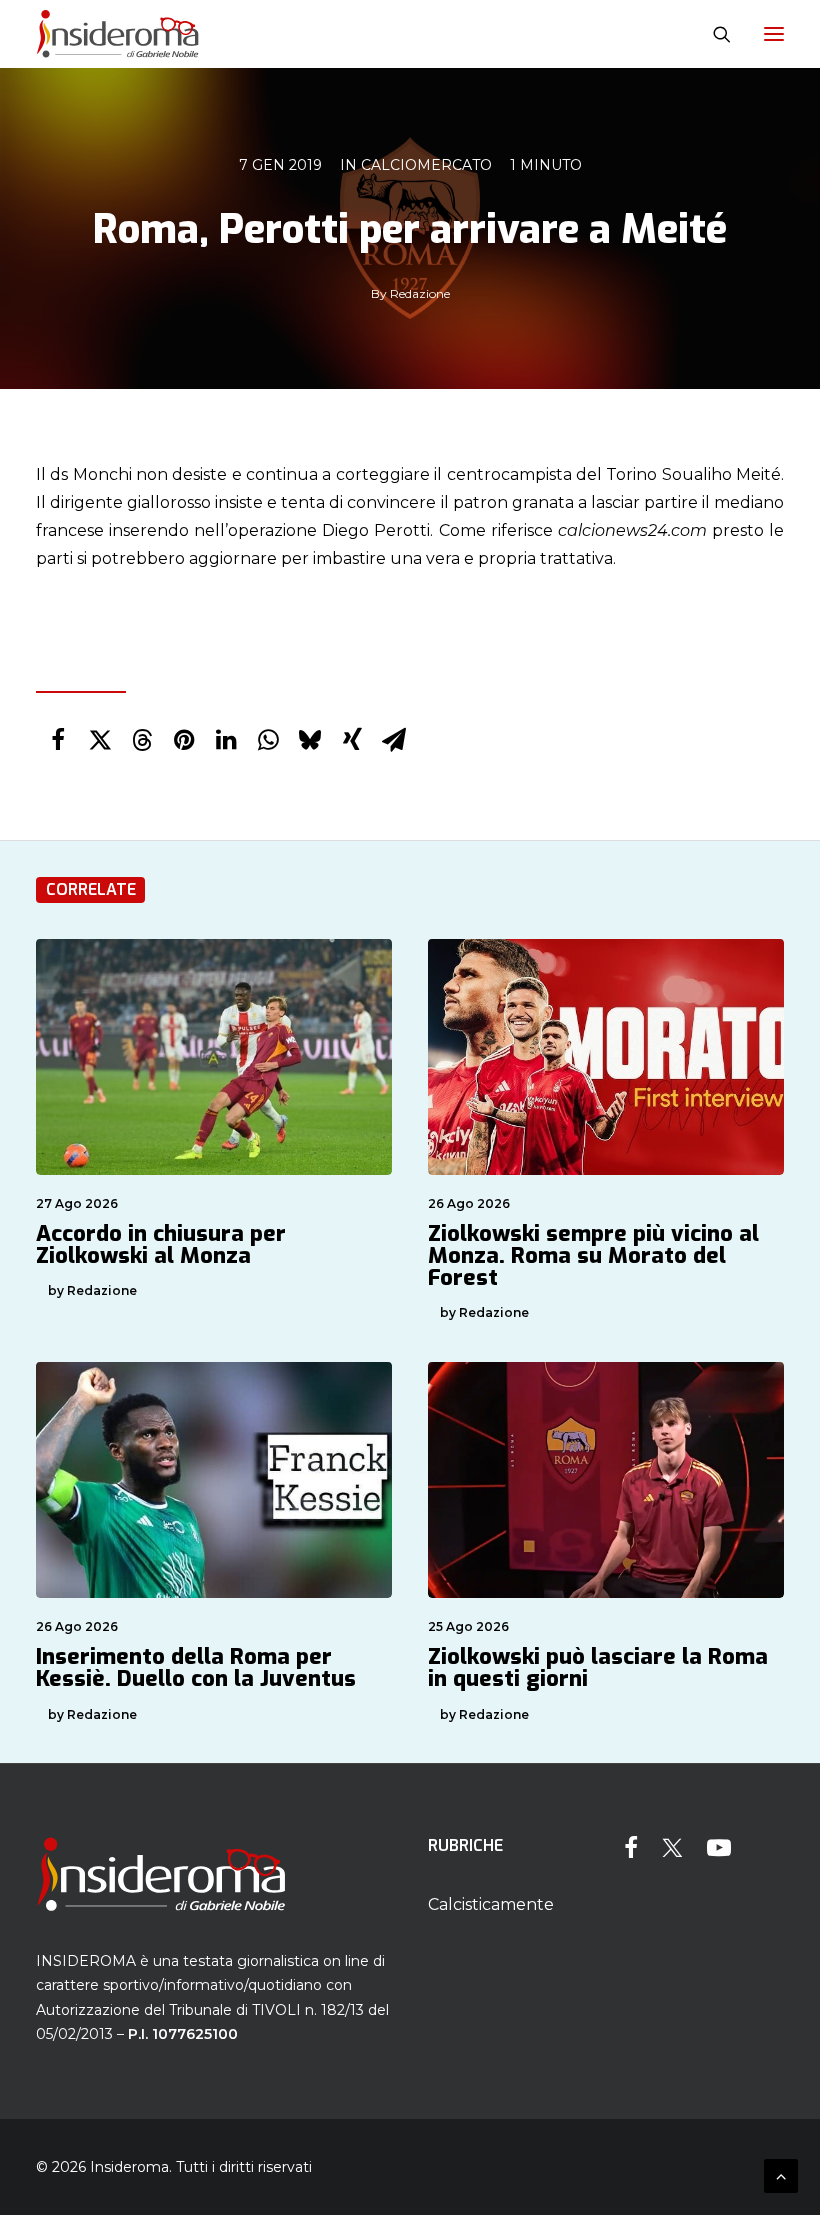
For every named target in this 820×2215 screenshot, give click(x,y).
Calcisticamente (491, 1904)
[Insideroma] (117, 34)
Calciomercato (426, 165)
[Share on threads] (142, 740)
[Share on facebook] (58, 740)
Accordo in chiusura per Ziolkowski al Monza (161, 1244)
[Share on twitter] (100, 740)
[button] (774, 34)
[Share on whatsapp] (268, 740)
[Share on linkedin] (226, 740)
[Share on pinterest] (184, 740)
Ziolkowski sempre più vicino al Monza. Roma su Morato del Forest (593, 1255)
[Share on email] (394, 740)
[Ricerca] (713, 34)
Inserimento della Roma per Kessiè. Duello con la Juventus (196, 1667)
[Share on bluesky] (310, 740)
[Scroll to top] (781, 2174)
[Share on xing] (352, 740)
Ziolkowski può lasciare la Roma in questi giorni (598, 1667)
